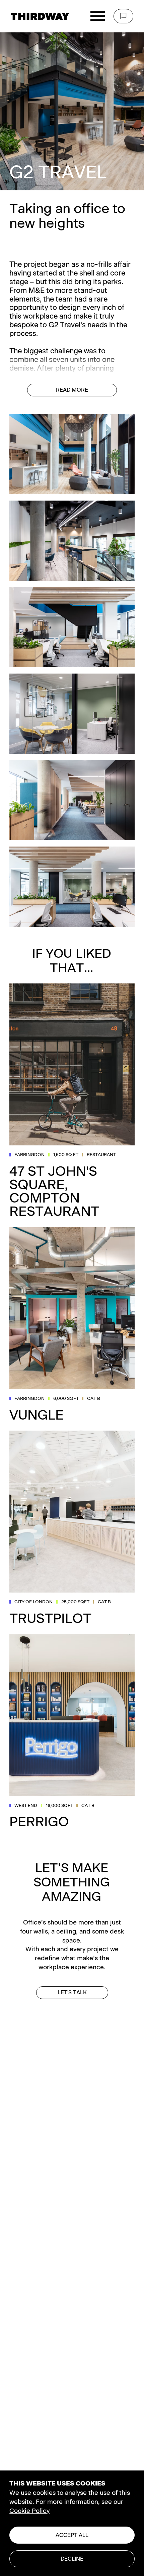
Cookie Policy (29, 2511)
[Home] (40, 16)
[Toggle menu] (97, 16)
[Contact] (123, 16)
